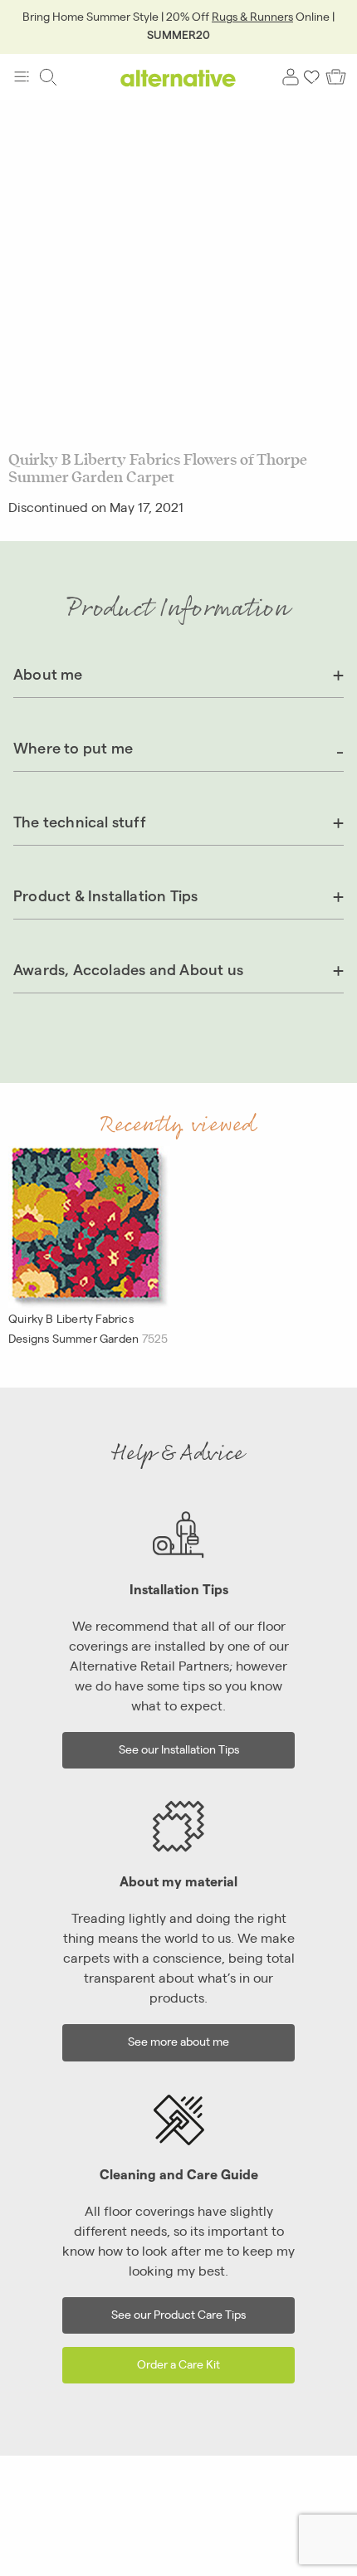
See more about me (178, 2040)
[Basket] (336, 77)
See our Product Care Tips (178, 2313)
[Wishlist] (312, 77)
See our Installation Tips (179, 1748)
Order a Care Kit (178, 2363)
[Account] (291, 77)
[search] (48, 77)
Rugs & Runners (252, 16)
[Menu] (22, 77)
